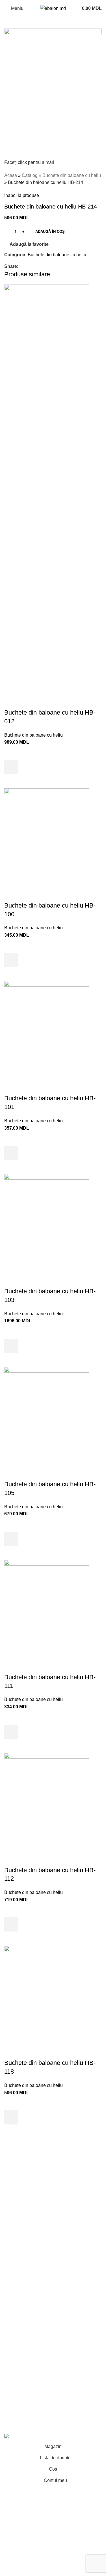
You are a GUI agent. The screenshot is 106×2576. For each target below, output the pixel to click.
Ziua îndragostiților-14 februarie (36, 2277)
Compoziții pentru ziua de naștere (38, 2184)
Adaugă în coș (50, 232)
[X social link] (28, 266)
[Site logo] (53, 8)
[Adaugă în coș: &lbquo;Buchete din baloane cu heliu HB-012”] (11, 767)
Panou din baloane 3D (27, 2257)
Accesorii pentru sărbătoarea (33, 2309)
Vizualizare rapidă (11, 781)
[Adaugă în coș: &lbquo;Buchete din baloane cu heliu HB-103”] (11, 1346)
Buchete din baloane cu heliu (72, 175)
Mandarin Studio (21, 2424)
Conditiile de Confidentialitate (34, 2344)
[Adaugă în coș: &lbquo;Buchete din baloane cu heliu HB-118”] (11, 2117)
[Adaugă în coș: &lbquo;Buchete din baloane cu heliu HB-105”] (11, 1539)
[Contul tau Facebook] (22, 266)
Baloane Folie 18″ (22, 2299)
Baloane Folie (18, 2288)
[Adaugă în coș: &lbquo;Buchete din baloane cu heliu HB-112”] (11, 1924)
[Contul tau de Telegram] (48, 266)
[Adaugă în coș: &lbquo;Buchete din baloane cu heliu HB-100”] (11, 960)
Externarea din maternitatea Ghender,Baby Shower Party (47, 2198)
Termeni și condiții (22, 2333)
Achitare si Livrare (22, 2354)
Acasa (11, 175)
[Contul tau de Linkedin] (41, 266)
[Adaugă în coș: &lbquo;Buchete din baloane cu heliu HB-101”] (11, 1153)
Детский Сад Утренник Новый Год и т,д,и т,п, (50, 2267)
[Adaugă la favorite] (11, 753)
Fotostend (14, 2222)
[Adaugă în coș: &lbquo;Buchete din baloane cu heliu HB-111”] (11, 1732)
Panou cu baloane (23, 2211)
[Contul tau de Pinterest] (35, 266)
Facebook (14, 2378)
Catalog (30, 175)
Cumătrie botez (20, 2233)
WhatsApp (15, 2410)
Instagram (14, 2389)
